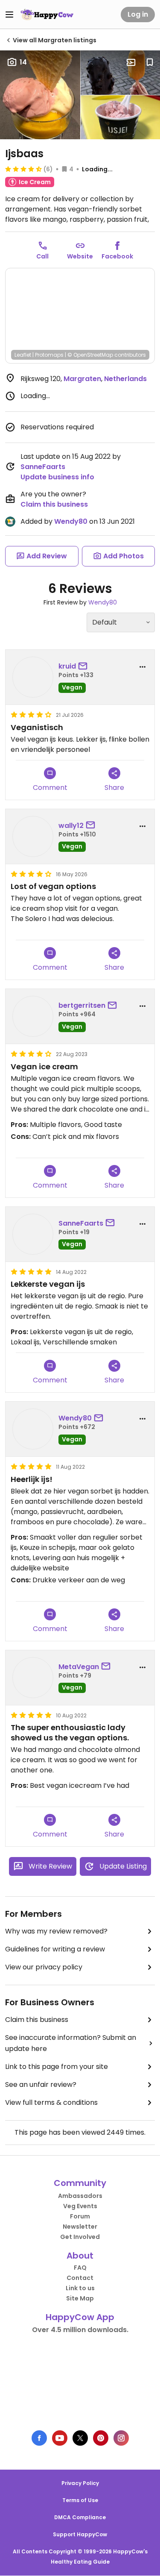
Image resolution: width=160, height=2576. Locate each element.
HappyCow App (80, 2317)
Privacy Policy (80, 2483)
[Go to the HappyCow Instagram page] (121, 2438)
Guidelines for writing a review (55, 1949)
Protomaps (49, 355)
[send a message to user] (84, 666)
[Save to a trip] (131, 62)
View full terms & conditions (51, 2102)
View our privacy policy (44, 1967)
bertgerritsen (82, 1005)
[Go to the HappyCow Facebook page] (39, 2438)
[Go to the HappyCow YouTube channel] (60, 2438)
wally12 (71, 826)
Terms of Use (80, 2500)
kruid (67, 666)
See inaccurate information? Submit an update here (71, 2043)
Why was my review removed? (56, 1931)
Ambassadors (80, 2196)
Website (80, 256)
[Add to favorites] (150, 62)
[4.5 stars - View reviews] (23, 169)
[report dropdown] (143, 667)
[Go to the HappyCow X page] (80, 2438)
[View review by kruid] (33, 677)
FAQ (80, 2268)
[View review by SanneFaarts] (33, 1234)
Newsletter (80, 2227)
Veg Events (80, 2206)
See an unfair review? (41, 2085)
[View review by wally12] (33, 836)
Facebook (117, 256)
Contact (80, 2278)
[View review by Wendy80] (33, 1429)
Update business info (57, 477)
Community (80, 2183)
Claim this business (54, 504)
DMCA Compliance (80, 2517)
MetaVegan (79, 1667)
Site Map (80, 2298)
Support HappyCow (80, 2534)
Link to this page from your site (57, 2067)
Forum (80, 2216)
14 (23, 62)
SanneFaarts (43, 467)
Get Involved (80, 2237)
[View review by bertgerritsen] (33, 1016)
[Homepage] (47, 15)
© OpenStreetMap (90, 355)
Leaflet (23, 355)
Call (42, 256)
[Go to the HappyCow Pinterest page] (101, 2438)
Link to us (80, 2288)
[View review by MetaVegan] (33, 1678)
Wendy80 (71, 521)
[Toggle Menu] (9, 15)
